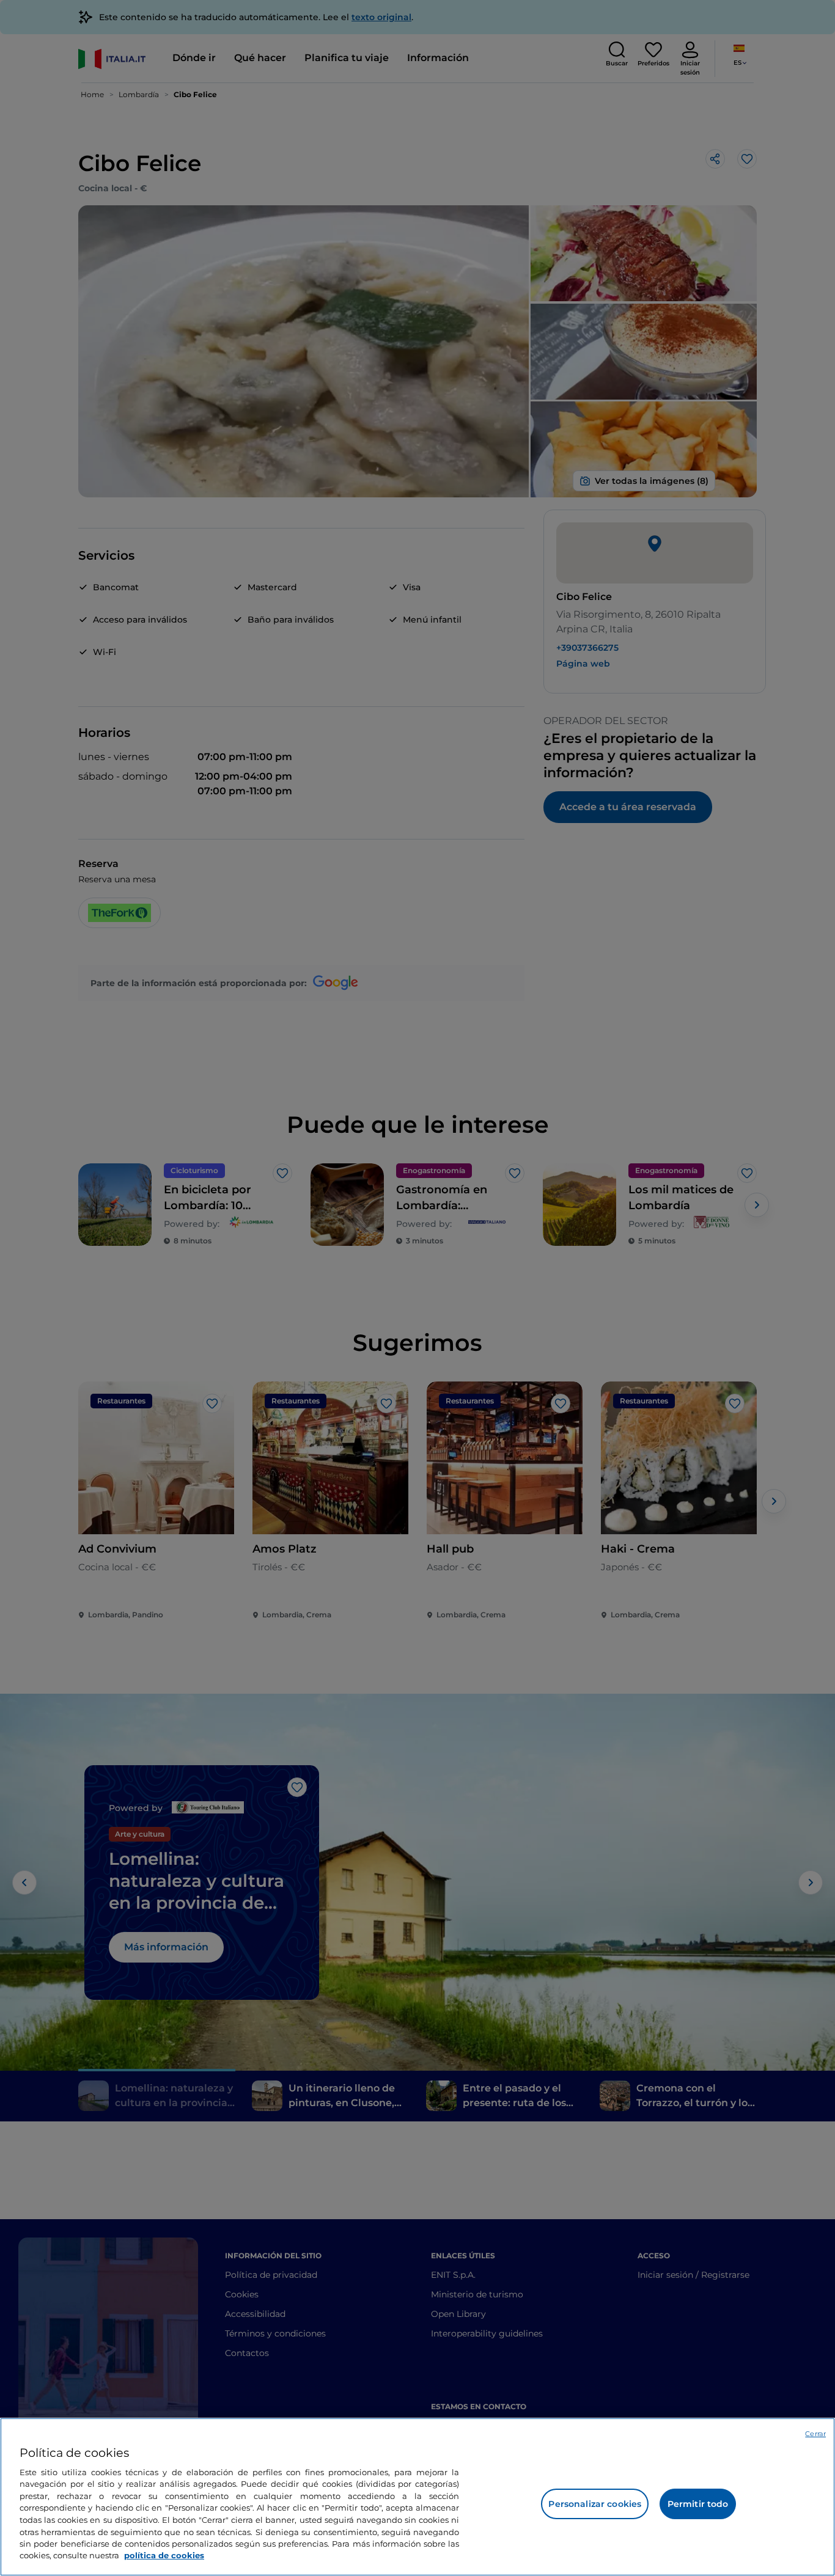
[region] (417, 2497)
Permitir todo (698, 2504)
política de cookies (164, 2555)
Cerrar (815, 2434)
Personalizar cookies (595, 2504)
